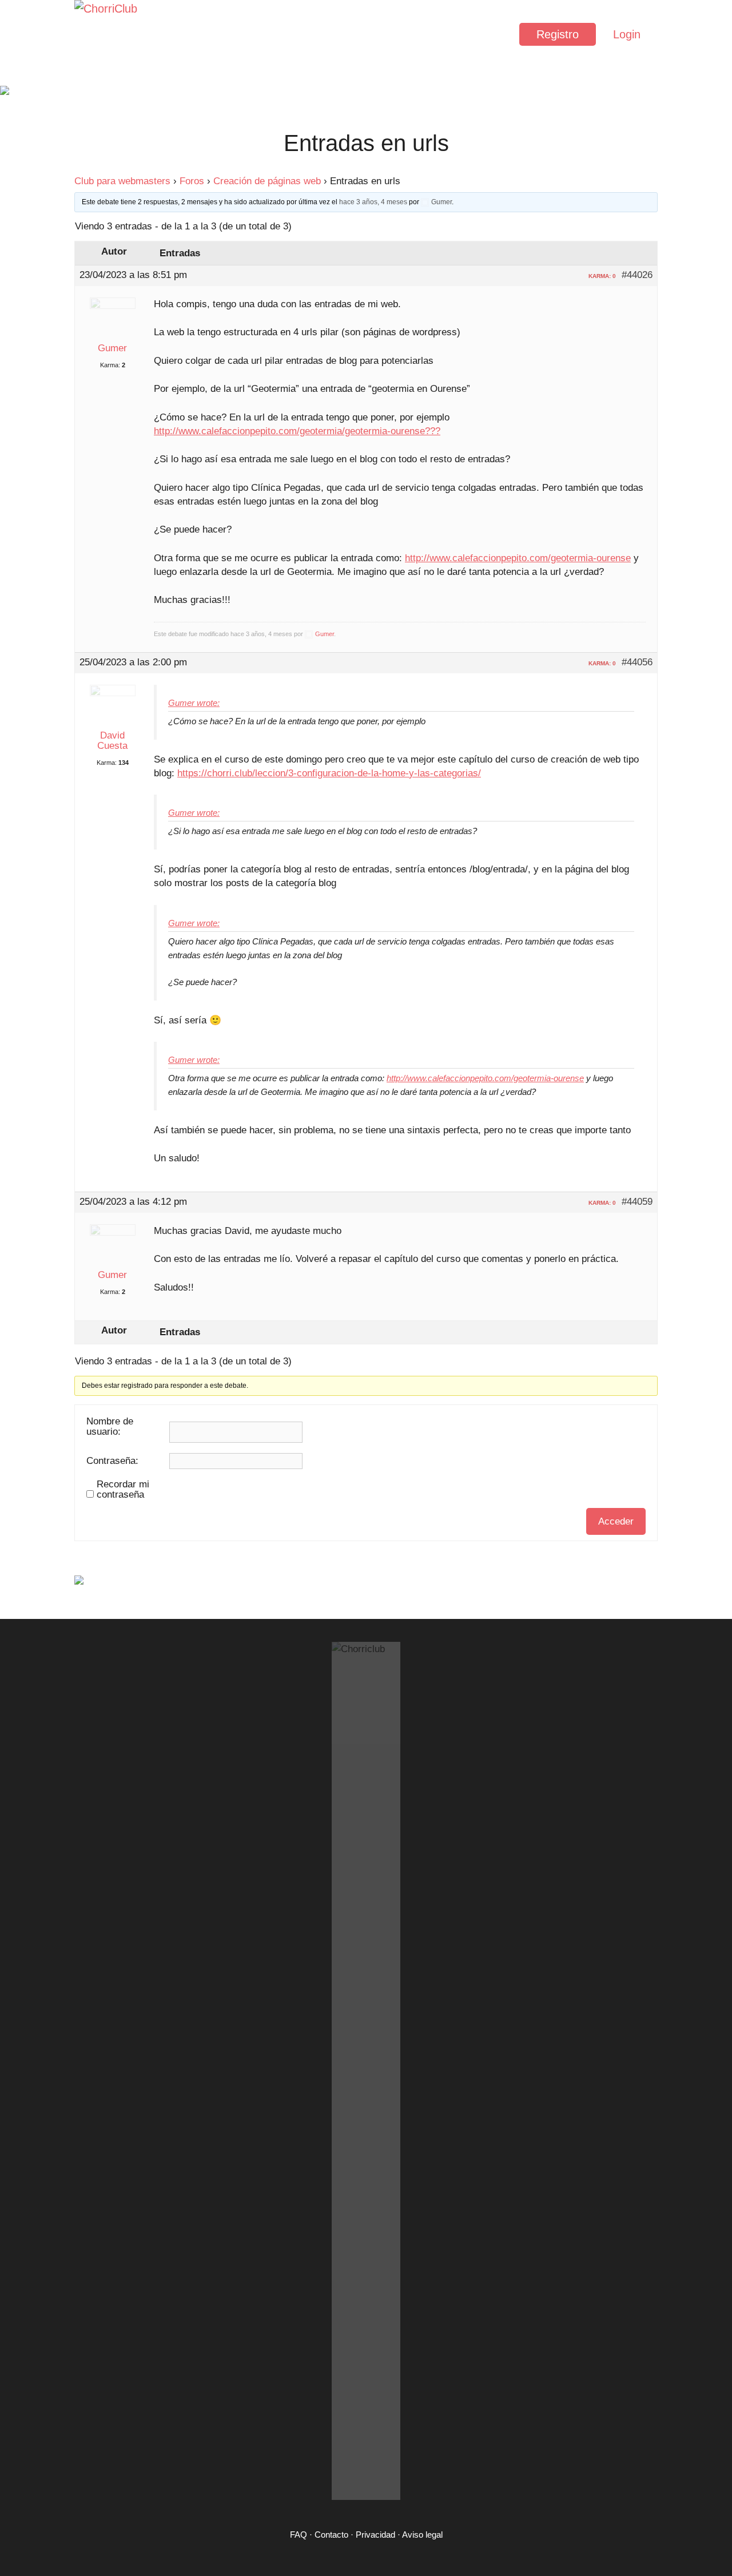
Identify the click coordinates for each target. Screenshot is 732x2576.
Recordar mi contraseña (123, 1490)
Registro (558, 34)
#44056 (637, 662)
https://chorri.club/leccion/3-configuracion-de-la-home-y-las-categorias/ (329, 773)
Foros (192, 181)
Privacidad (375, 2535)
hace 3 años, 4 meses (373, 202)
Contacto (331, 2535)
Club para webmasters (122, 181)
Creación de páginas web (267, 181)
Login (627, 34)
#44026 (637, 275)
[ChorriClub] (109, 34)
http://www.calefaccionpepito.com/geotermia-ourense (518, 558)
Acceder (616, 1521)
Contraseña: (112, 1461)
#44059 (637, 1202)
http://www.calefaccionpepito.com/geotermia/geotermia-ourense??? (297, 431)
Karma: (110, 365)
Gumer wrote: (194, 703)
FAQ (299, 2535)
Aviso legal (422, 2535)
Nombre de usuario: (110, 1427)
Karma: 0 (602, 276)
